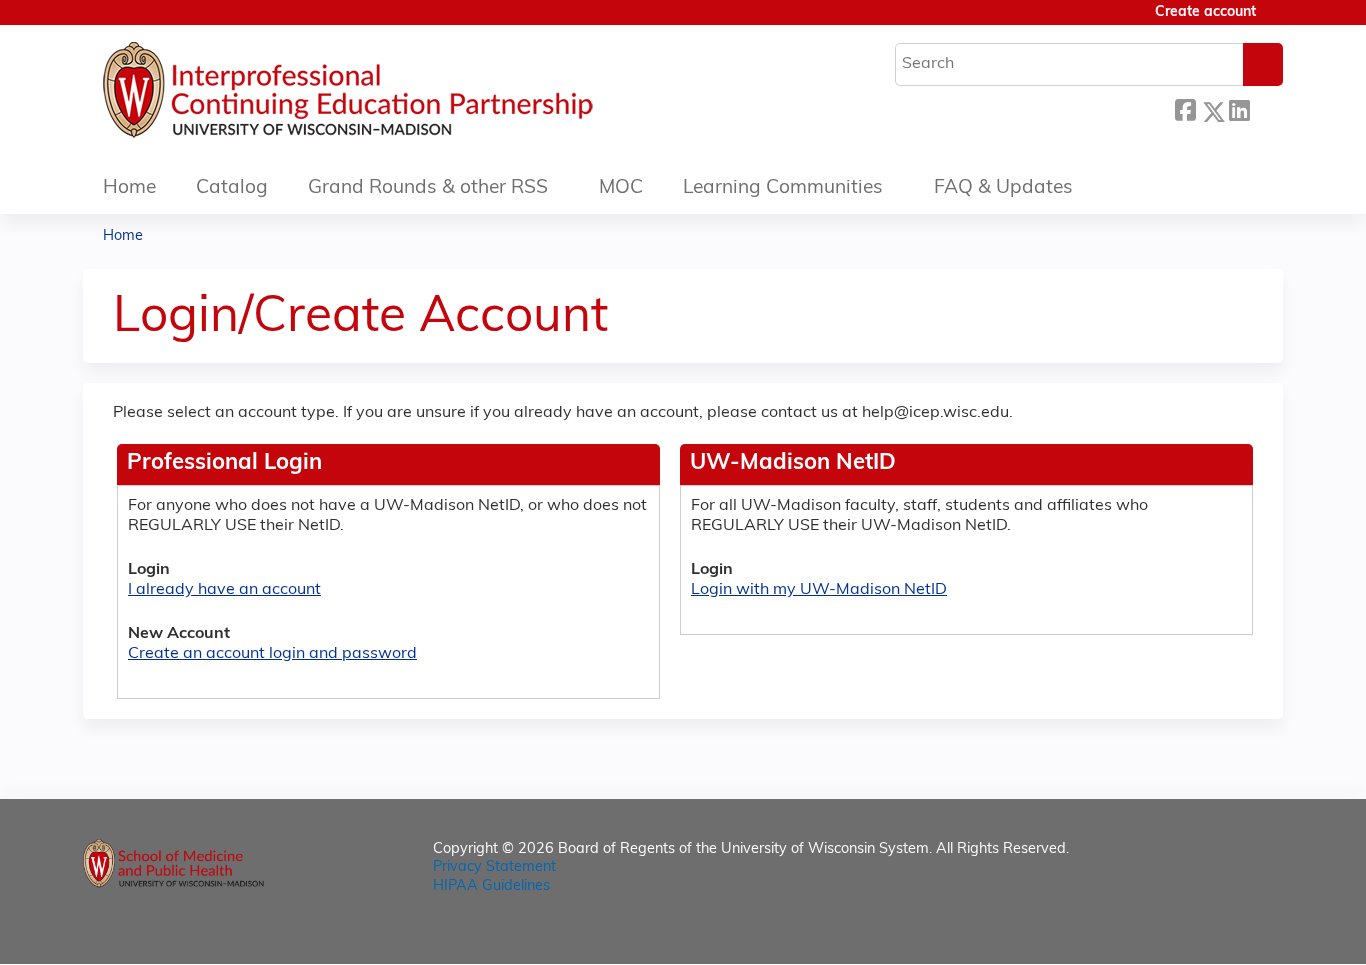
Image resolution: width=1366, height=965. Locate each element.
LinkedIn (1239, 108)
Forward (1266, 108)
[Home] (408, 95)
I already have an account (224, 590)
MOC (621, 188)
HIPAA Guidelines (491, 886)
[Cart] (1277, 20)
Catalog (232, 188)
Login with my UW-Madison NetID (819, 590)
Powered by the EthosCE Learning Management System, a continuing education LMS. (1212, 931)
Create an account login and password (272, 654)
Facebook (1185, 108)
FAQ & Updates (1003, 188)
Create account (1205, 12)
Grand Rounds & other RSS (428, 188)
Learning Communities (783, 188)
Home (129, 188)
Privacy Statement (494, 867)
